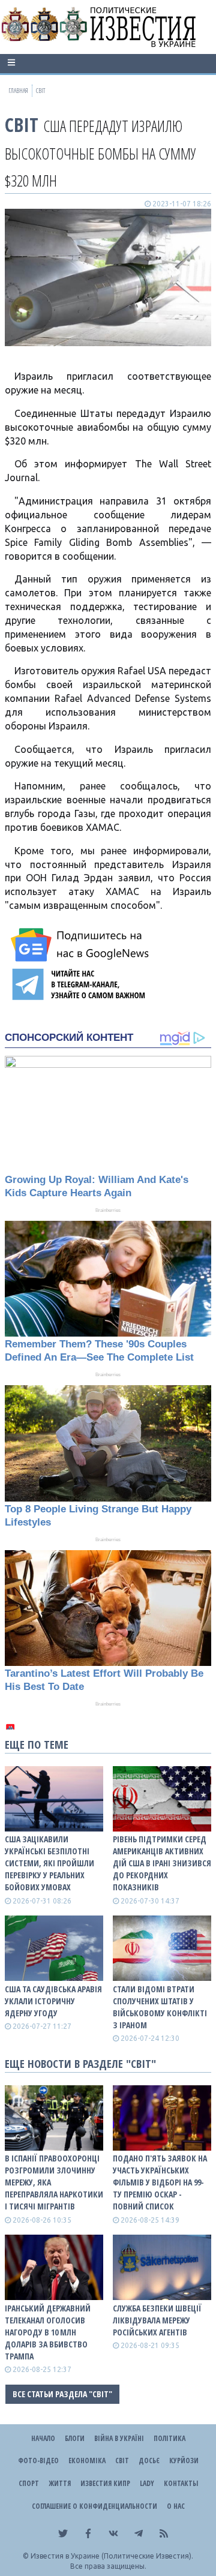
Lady (147, 2483)
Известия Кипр (105, 2483)
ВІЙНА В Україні (119, 2438)
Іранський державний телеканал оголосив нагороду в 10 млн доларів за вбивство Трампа (48, 2332)
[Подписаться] (82, 945)
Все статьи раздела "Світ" (62, 2394)
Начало (43, 2438)
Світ (22, 124)
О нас (176, 2506)
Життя (60, 2483)
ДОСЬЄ (149, 2461)
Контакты (181, 2483)
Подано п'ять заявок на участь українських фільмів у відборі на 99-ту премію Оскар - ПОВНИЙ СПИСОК (160, 2182)
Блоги (75, 2438)
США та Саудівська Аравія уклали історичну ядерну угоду (53, 2001)
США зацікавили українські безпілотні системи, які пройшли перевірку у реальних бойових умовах (49, 1863)
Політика (169, 2438)
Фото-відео (38, 2461)
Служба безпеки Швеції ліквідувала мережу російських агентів (157, 2320)
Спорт (29, 2483)
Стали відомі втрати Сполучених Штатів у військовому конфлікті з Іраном (160, 2007)
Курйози (184, 2461)
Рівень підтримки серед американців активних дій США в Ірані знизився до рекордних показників (162, 1863)
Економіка (87, 2461)
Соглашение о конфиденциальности (94, 2506)
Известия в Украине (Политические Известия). (112, 2556)
